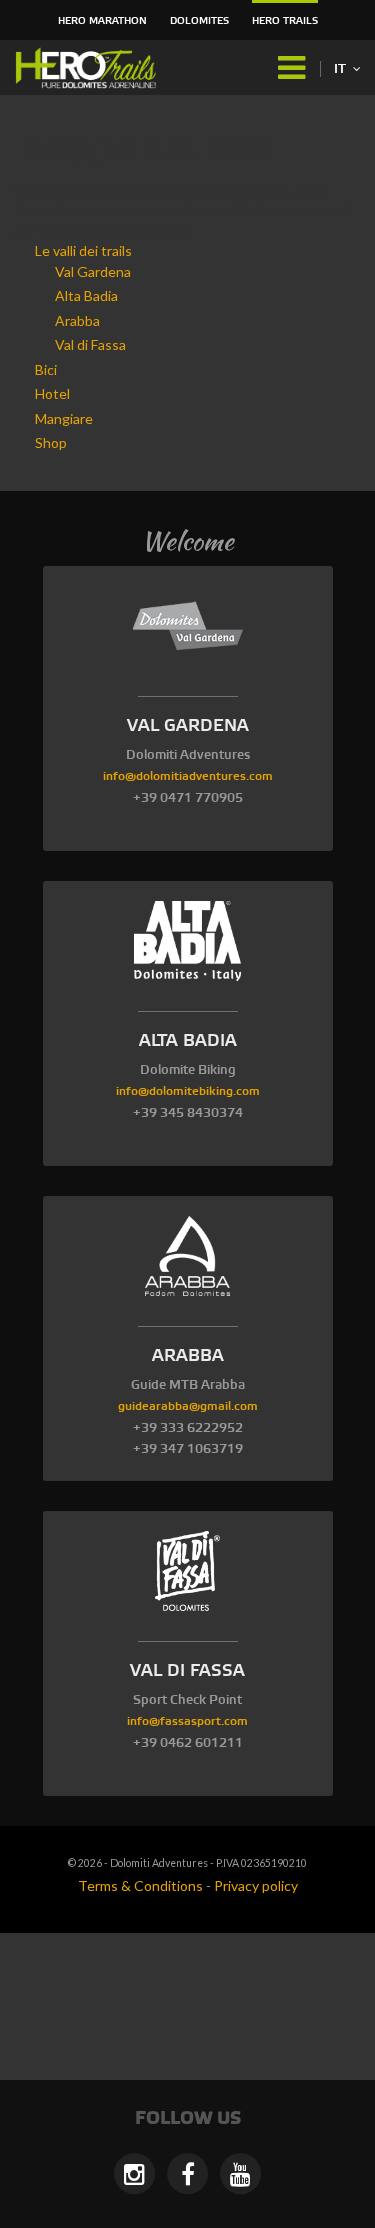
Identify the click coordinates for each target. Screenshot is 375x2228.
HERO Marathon (102, 21)
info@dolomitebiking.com (188, 1091)
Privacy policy (256, 1885)
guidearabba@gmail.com (188, 1406)
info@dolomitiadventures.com (188, 776)
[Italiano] (90, 68)
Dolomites (199, 21)
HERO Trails (285, 21)
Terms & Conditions (140, 1885)
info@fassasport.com (187, 1721)
